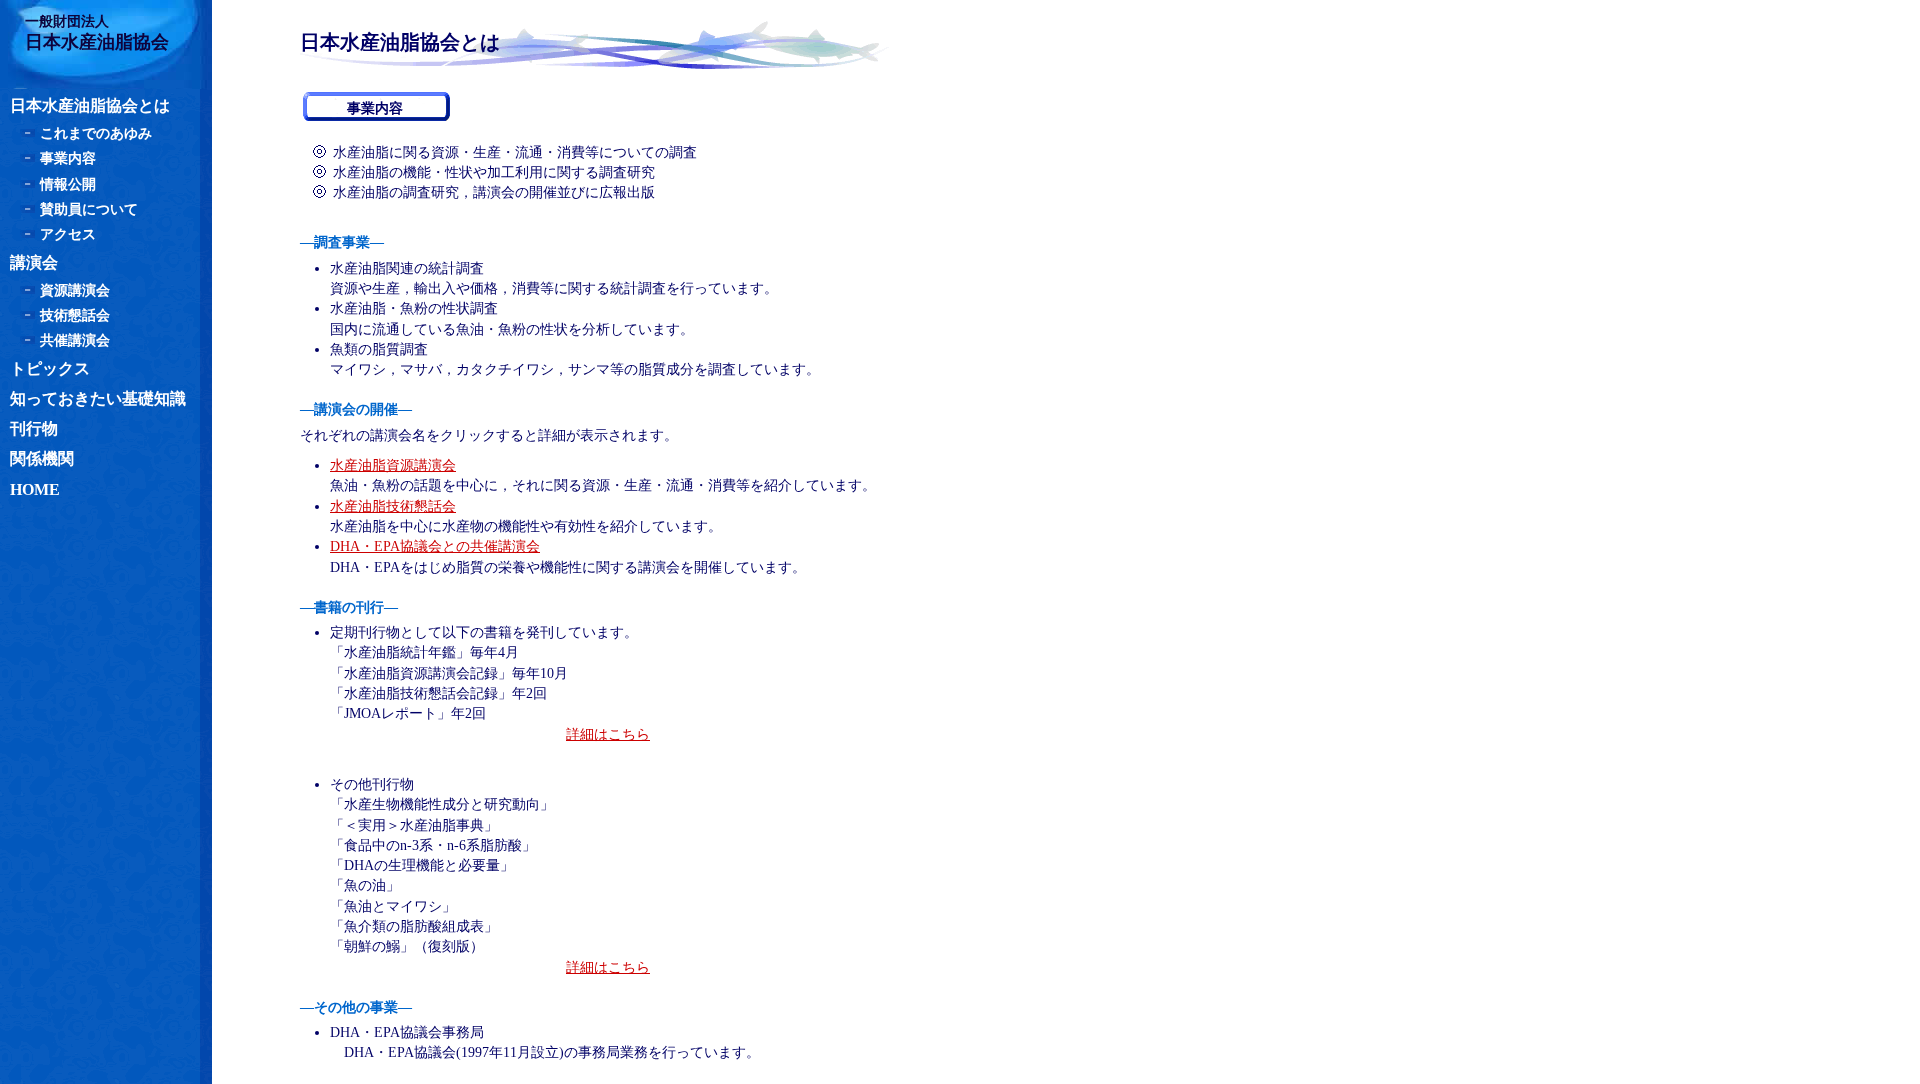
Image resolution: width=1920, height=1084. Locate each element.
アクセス (68, 234)
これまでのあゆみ (96, 133)
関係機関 (42, 458)
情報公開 (68, 184)
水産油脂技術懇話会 (393, 506)
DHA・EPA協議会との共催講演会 (435, 546)
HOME (35, 489)
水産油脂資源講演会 (393, 465)
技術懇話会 (75, 315)
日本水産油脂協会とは (90, 105)
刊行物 (34, 428)
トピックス (50, 368)
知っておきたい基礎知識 (98, 398)
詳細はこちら (608, 734)
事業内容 (68, 158)
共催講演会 (75, 340)
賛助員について (89, 209)
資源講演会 (75, 290)
